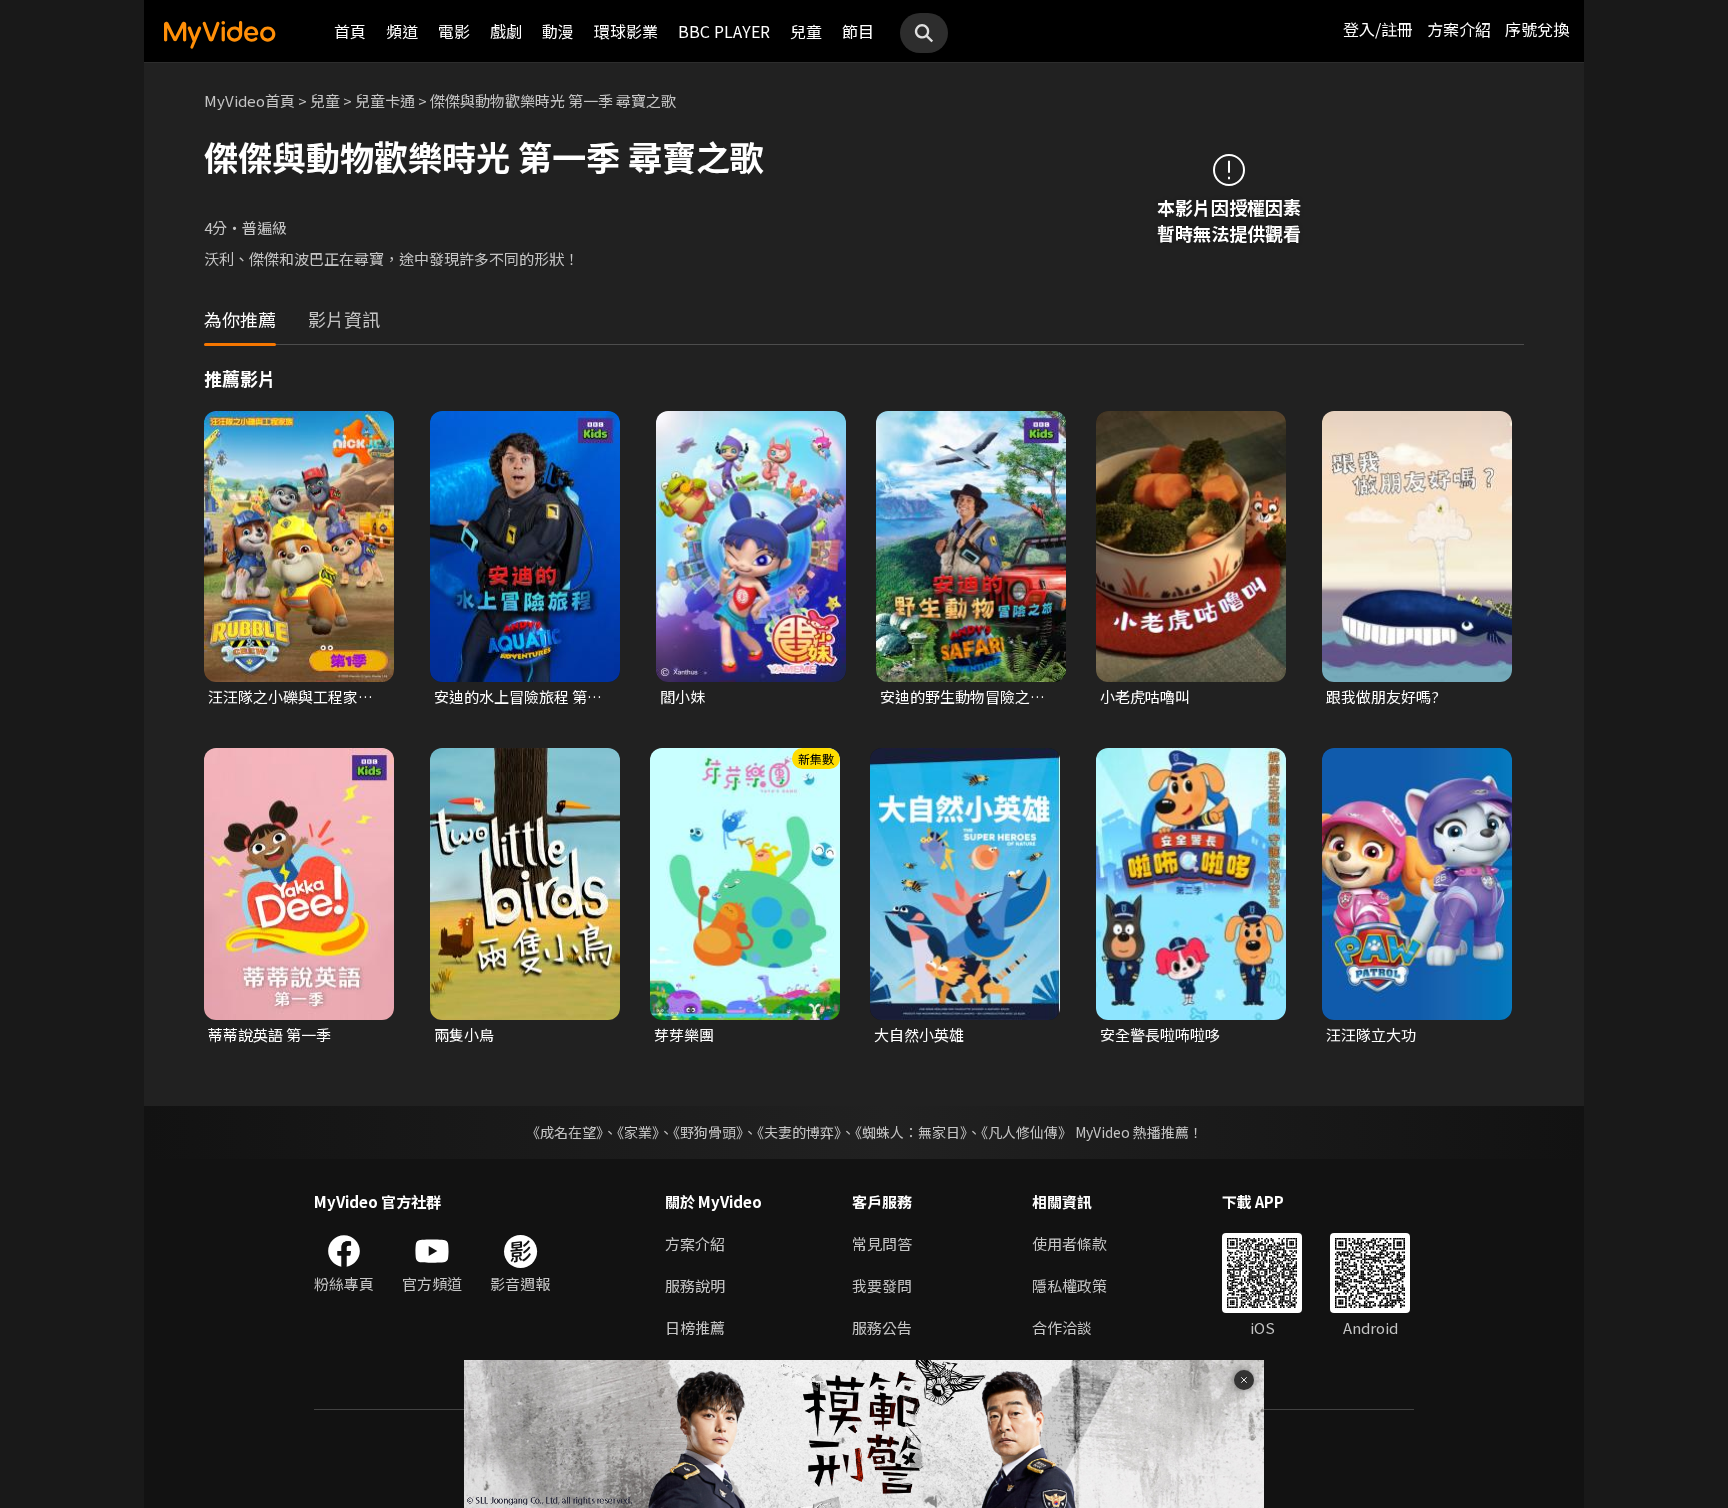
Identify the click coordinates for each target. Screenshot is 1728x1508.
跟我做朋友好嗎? (1382, 696)
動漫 (558, 31)
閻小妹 (682, 696)
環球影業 (626, 31)
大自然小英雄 (919, 1034)
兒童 (806, 31)
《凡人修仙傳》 (1026, 1132)
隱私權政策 (1069, 1285)
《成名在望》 (564, 1132)
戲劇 (506, 31)
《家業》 (638, 1132)
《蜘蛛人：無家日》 (911, 1132)
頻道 (402, 31)
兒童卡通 (385, 100)
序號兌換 (1537, 29)
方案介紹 (1459, 29)
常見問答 (882, 1243)
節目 (858, 31)
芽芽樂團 (684, 1034)
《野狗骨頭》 (708, 1132)
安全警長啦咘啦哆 (1160, 1034)
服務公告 (882, 1327)
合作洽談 (1062, 1327)
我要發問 (882, 1285)
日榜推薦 (695, 1327)
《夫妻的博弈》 (799, 1132)
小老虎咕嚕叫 (1145, 696)
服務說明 (695, 1285)
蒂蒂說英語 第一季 (269, 1034)
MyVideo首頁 (249, 100)
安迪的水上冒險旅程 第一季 (518, 697)
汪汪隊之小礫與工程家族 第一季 (290, 697)
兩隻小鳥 (464, 1034)
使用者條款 (1069, 1243)
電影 (454, 31)
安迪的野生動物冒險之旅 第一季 (962, 697)
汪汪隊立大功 (1371, 1034)
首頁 (350, 31)
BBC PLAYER (724, 31)
